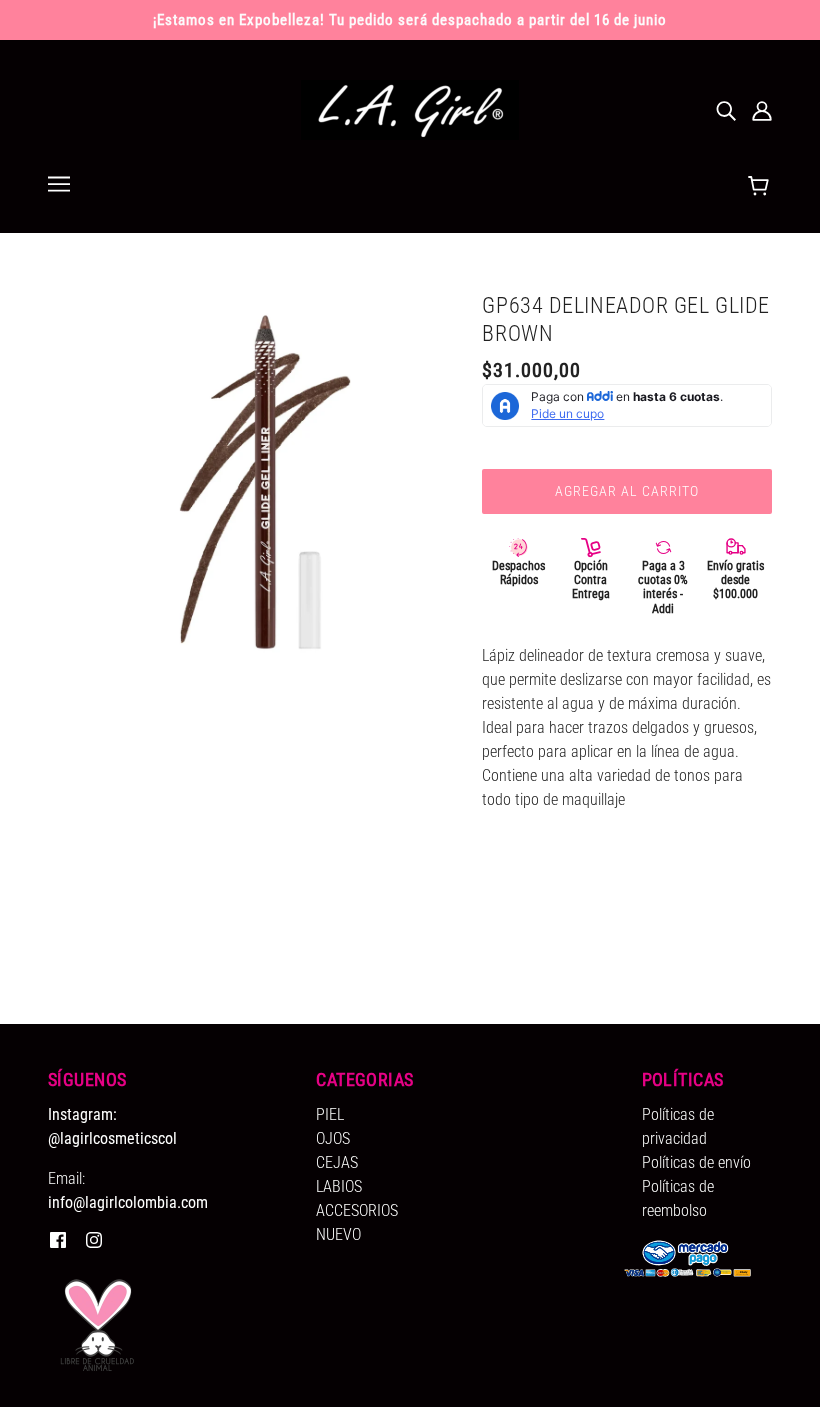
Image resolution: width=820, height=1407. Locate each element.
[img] (726, 110)
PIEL (330, 1114)
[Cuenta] (762, 110)
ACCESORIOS (357, 1210)
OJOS (333, 1138)
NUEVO (338, 1234)
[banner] (410, 108)
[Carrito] (761, 187)
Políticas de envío (696, 1162)
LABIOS (339, 1186)
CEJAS (337, 1162)
